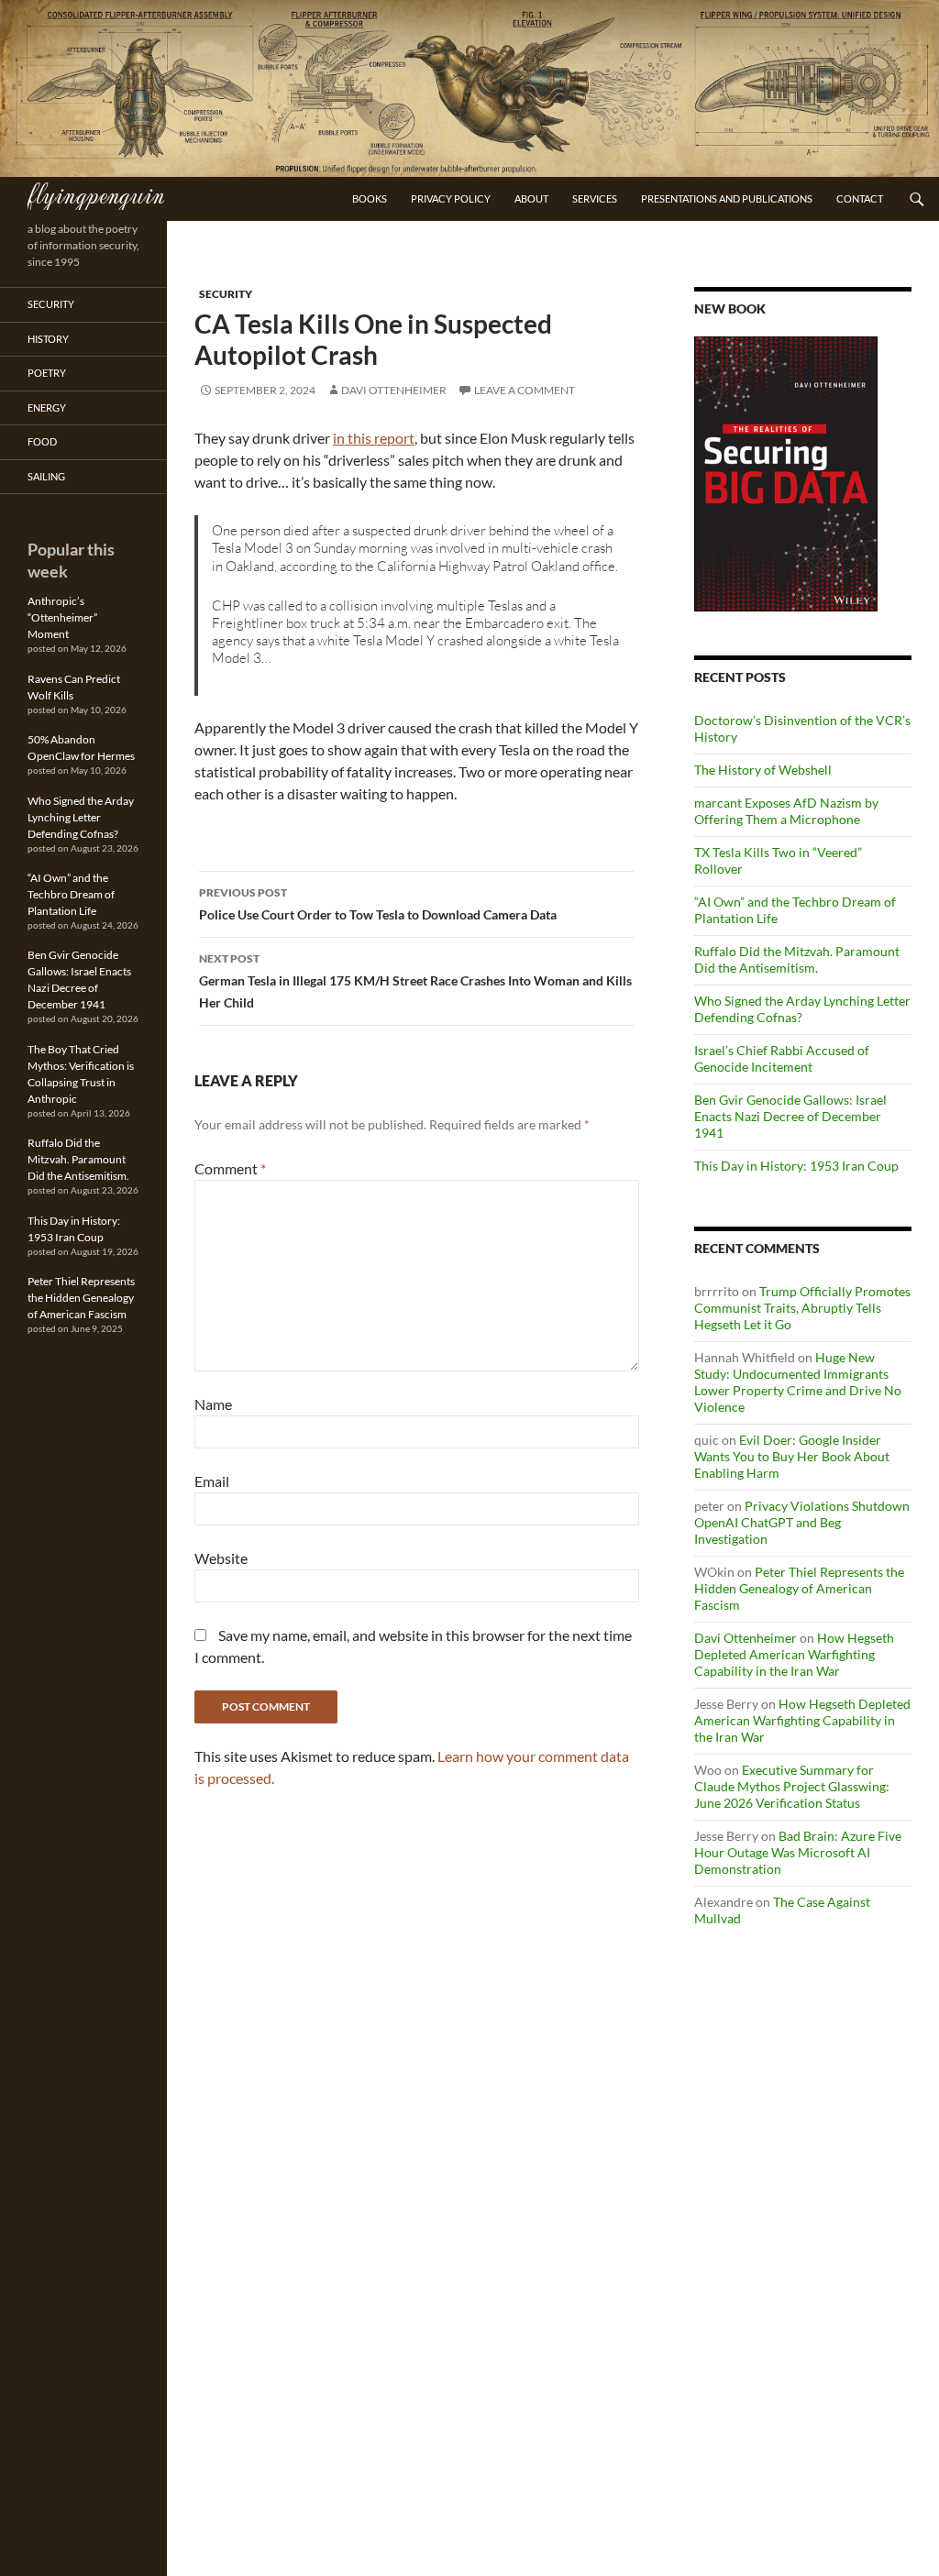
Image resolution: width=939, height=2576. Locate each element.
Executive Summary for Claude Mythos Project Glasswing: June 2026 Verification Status (792, 1786)
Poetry (47, 373)
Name (213, 1404)
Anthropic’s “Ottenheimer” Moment (62, 617)
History (48, 339)
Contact (860, 198)
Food (42, 441)
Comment (230, 1168)
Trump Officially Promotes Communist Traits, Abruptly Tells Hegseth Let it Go (802, 1308)
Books (370, 198)
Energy (47, 407)
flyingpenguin (96, 193)
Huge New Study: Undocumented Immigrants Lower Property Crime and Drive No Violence (798, 1382)
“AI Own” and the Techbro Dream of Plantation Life (71, 894)
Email (212, 1481)
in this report (374, 438)
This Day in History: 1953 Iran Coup (796, 1166)
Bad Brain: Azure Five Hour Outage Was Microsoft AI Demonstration (798, 1852)
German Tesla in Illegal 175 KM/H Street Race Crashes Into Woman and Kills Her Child (415, 981)
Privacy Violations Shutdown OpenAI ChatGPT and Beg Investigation (802, 1522)
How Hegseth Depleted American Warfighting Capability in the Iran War (794, 1654)
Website (221, 1558)
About (531, 198)
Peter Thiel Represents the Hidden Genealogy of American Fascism (799, 1588)
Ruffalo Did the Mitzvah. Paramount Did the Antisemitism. (797, 959)
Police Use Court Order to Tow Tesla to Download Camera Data (378, 904)
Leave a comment (525, 390)
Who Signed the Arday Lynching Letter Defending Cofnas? (81, 817)
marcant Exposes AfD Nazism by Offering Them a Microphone (786, 811)
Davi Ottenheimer (394, 390)
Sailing (46, 476)
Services (595, 198)
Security (226, 294)
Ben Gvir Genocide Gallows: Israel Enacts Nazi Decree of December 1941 (790, 1116)
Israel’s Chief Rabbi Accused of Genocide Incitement (782, 1058)
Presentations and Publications (727, 198)
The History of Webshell (763, 770)
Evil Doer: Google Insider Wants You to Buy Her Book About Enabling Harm (792, 1456)
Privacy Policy (451, 198)
